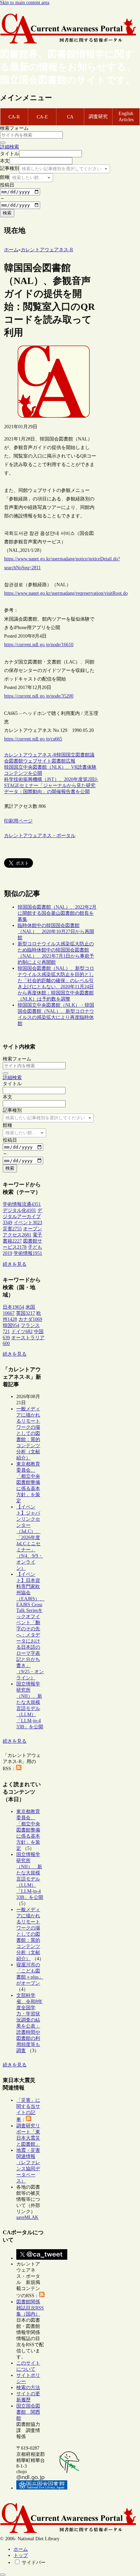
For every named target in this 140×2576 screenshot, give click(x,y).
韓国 (61, 755)
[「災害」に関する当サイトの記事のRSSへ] (29, 2120)
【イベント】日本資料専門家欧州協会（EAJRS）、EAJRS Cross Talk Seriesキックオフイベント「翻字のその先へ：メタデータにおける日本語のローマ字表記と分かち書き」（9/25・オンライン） (30, 1626)
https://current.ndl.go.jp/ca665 (33, 739)
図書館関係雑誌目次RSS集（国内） (30, 2308)
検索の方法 (28, 2388)
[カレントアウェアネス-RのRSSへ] (19, 1769)
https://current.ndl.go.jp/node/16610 (39, 645)
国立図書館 (78, 755)
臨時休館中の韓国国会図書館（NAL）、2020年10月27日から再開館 (56, 932)
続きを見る (15, 1264)
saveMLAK (27, 2217)
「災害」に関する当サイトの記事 (28, 2110)
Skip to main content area (25, 3)
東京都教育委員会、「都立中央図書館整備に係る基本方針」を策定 (28, 1482)
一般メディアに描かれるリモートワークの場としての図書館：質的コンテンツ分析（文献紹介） (28, 1433)
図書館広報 (64, 761)
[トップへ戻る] (3, 2575)
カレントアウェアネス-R (30, 755)
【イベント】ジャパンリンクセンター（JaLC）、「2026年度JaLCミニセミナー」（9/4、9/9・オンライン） (30, 1538)
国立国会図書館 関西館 (28, 2412)
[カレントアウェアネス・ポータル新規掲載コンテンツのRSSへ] (42, 2296)
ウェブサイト (37, 761)
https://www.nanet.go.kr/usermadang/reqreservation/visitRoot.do (66, 593)
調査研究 (98, 117)
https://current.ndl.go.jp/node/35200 (39, 696)
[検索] (3, 143)
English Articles (126, 117)
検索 (7, 213)
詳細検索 (10, 147)
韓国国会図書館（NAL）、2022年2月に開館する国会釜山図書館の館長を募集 (57, 913)
